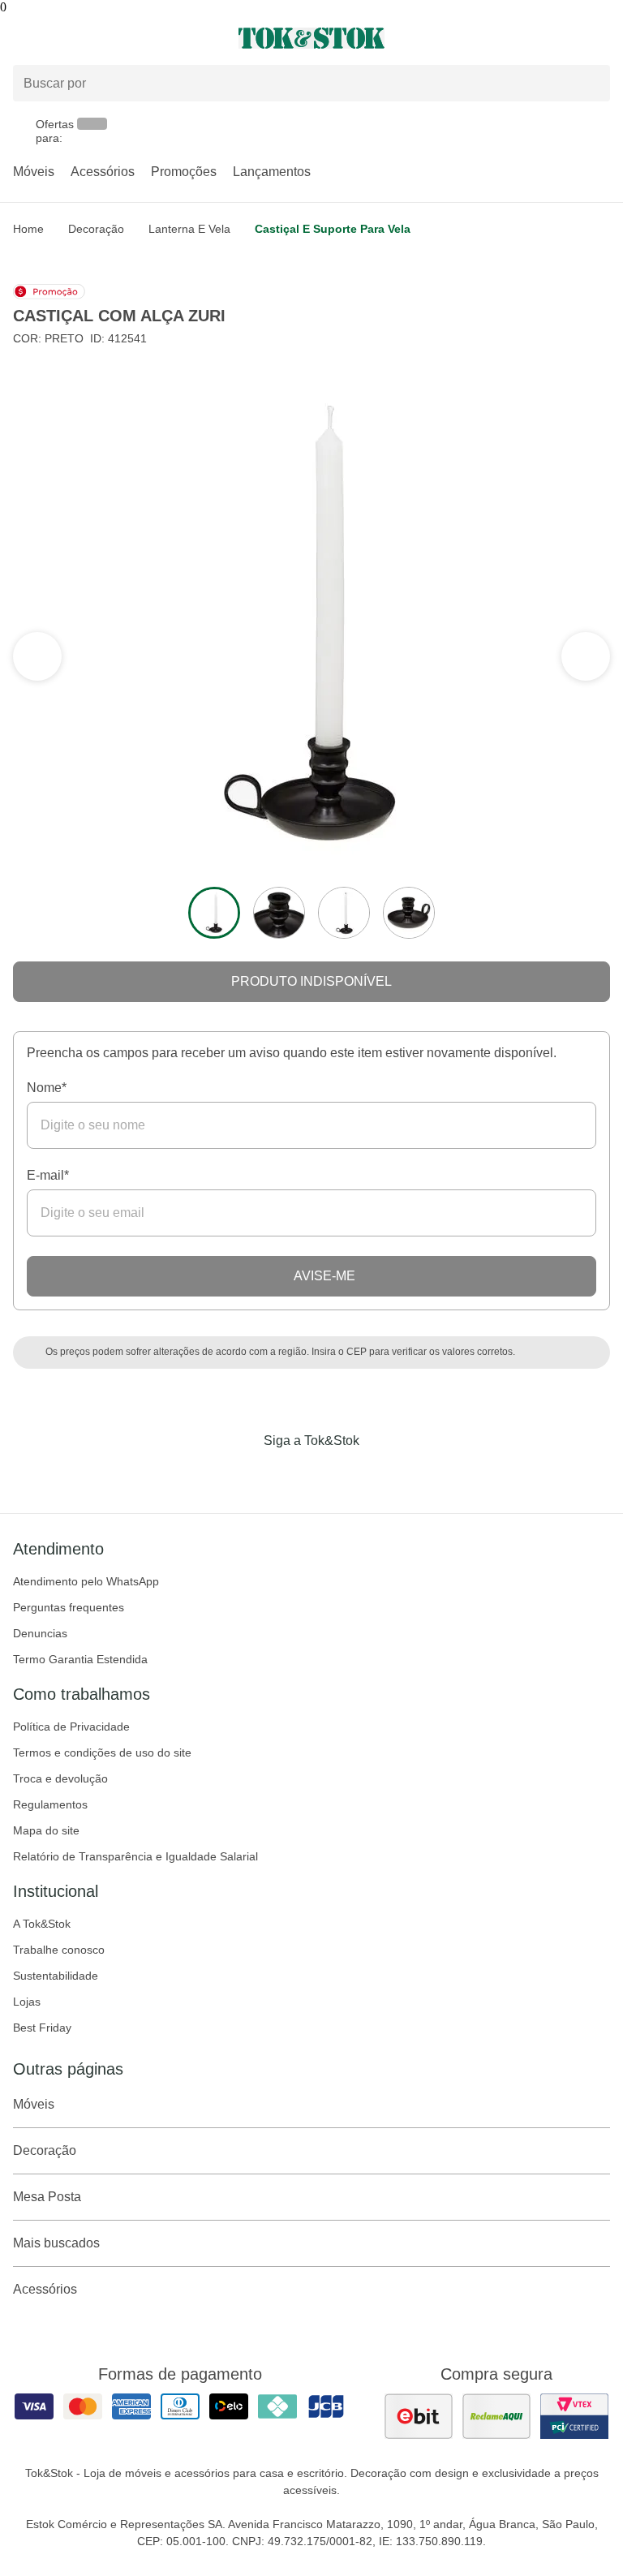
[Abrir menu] (104, 38)
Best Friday (42, 2028)
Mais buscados (56, 2243)
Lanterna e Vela (189, 229)
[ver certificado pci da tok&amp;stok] (574, 2416)
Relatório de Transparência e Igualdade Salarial (135, 1856)
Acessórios (103, 172)
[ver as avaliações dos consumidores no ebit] (419, 2416)
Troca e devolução (60, 1778)
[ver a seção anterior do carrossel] (586, 656)
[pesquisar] (591, 83)
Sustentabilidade (56, 1976)
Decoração (96, 229)
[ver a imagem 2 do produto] (279, 913)
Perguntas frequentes (69, 1607)
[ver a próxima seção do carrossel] (37, 656)
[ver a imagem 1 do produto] (214, 913)
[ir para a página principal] (311, 38)
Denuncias (40, 1633)
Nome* (47, 1088)
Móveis (34, 172)
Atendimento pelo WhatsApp (86, 1581)
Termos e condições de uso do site (102, 1752)
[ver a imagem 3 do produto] (344, 913)
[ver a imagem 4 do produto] (409, 913)
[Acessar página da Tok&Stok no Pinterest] (334, 1474)
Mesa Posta (47, 2197)
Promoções (184, 172)
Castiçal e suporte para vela (333, 229)
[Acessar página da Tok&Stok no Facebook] (243, 1474)
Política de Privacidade (71, 1727)
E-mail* (48, 1175)
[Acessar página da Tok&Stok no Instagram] (289, 1474)
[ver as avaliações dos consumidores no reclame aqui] (496, 2416)
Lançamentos (272, 172)
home (28, 229)
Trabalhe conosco (59, 1950)
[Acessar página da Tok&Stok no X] (380, 1474)
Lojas (27, 2002)
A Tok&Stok (42, 1924)
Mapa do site (46, 1830)
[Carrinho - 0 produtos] (600, 38)
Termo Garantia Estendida (80, 1659)
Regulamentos (50, 1804)
